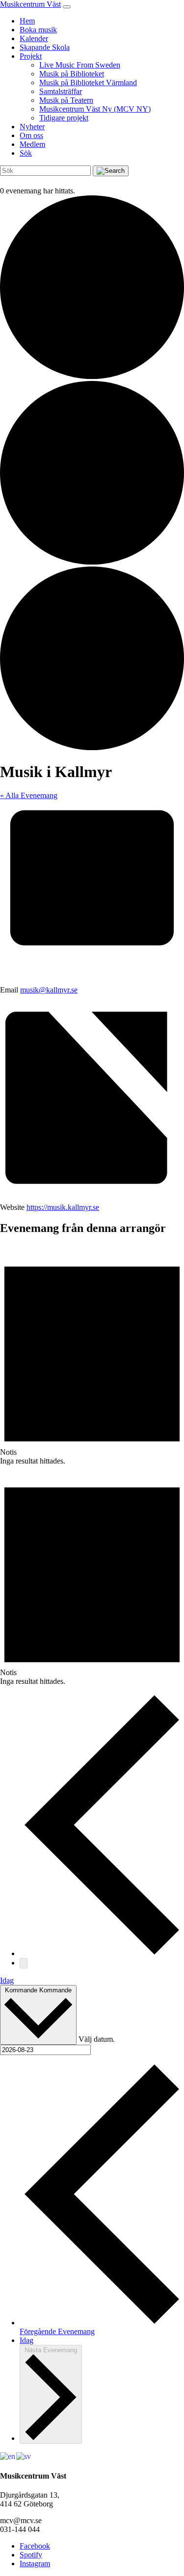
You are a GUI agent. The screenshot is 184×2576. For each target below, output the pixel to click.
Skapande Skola (45, 47)
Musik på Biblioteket (72, 74)
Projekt (31, 56)
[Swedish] (24, 2456)
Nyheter (32, 127)
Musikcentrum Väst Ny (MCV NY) (95, 109)
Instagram (35, 2564)
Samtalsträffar (61, 91)
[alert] (92, 1355)
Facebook (35, 2546)
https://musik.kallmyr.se (63, 1207)
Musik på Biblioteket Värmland (88, 83)
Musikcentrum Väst (30, 4)
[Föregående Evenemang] (102, 1953)
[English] (8, 2456)
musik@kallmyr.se (49, 990)
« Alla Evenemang (29, 795)
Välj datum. (97, 2039)
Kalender (34, 38)
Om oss (31, 135)
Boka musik (38, 30)
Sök (26, 153)
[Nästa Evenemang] (24, 1963)
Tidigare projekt (64, 118)
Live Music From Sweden (80, 65)
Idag (7, 1980)
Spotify (31, 2555)
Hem (27, 21)
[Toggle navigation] (67, 7)
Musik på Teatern (66, 100)
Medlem (32, 144)
